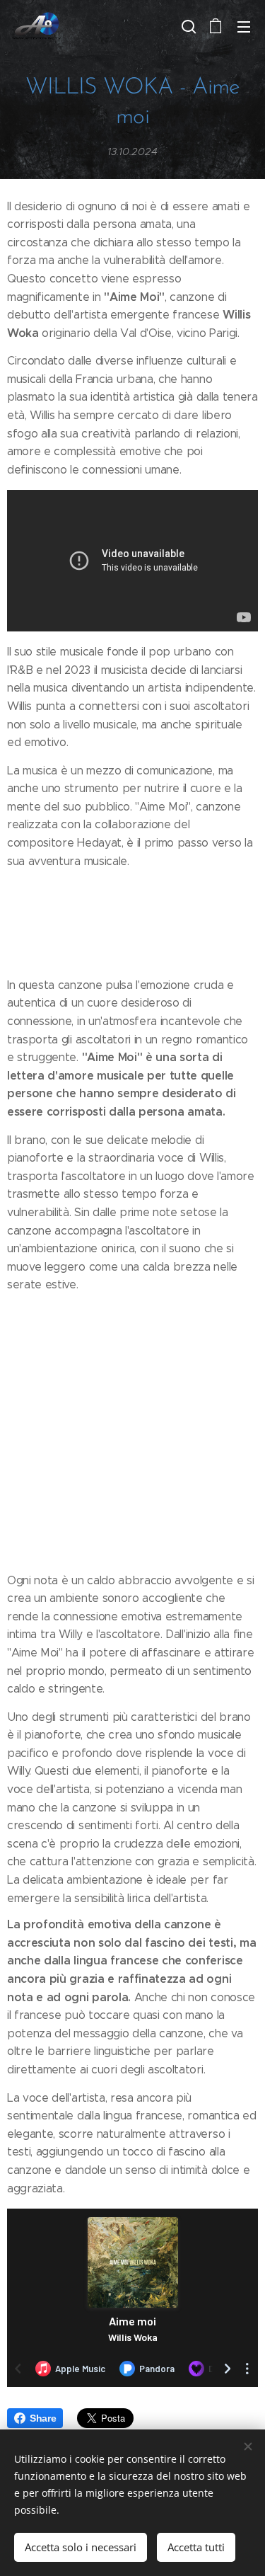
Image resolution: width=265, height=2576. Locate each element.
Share (43, 2418)
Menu (244, 26)
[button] (187, 26)
